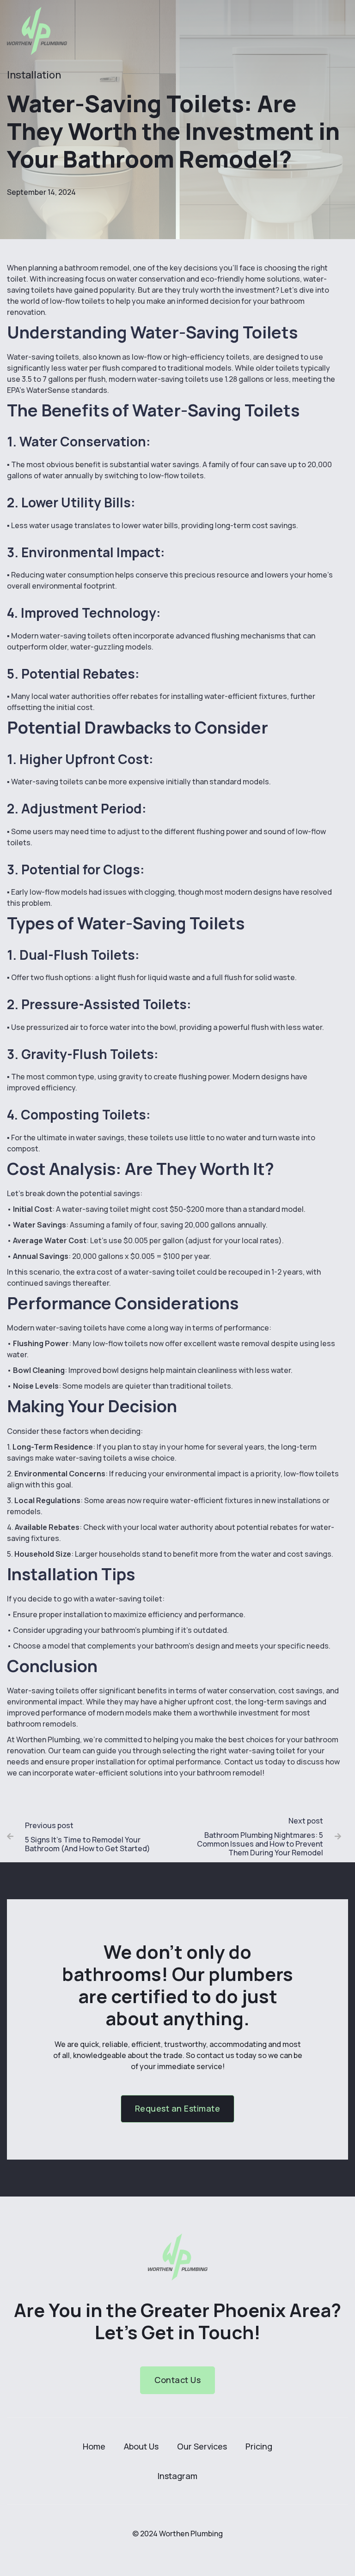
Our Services (202, 2446)
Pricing (259, 2446)
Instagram (177, 2476)
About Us (141, 2446)
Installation (34, 75)
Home (94, 2446)
